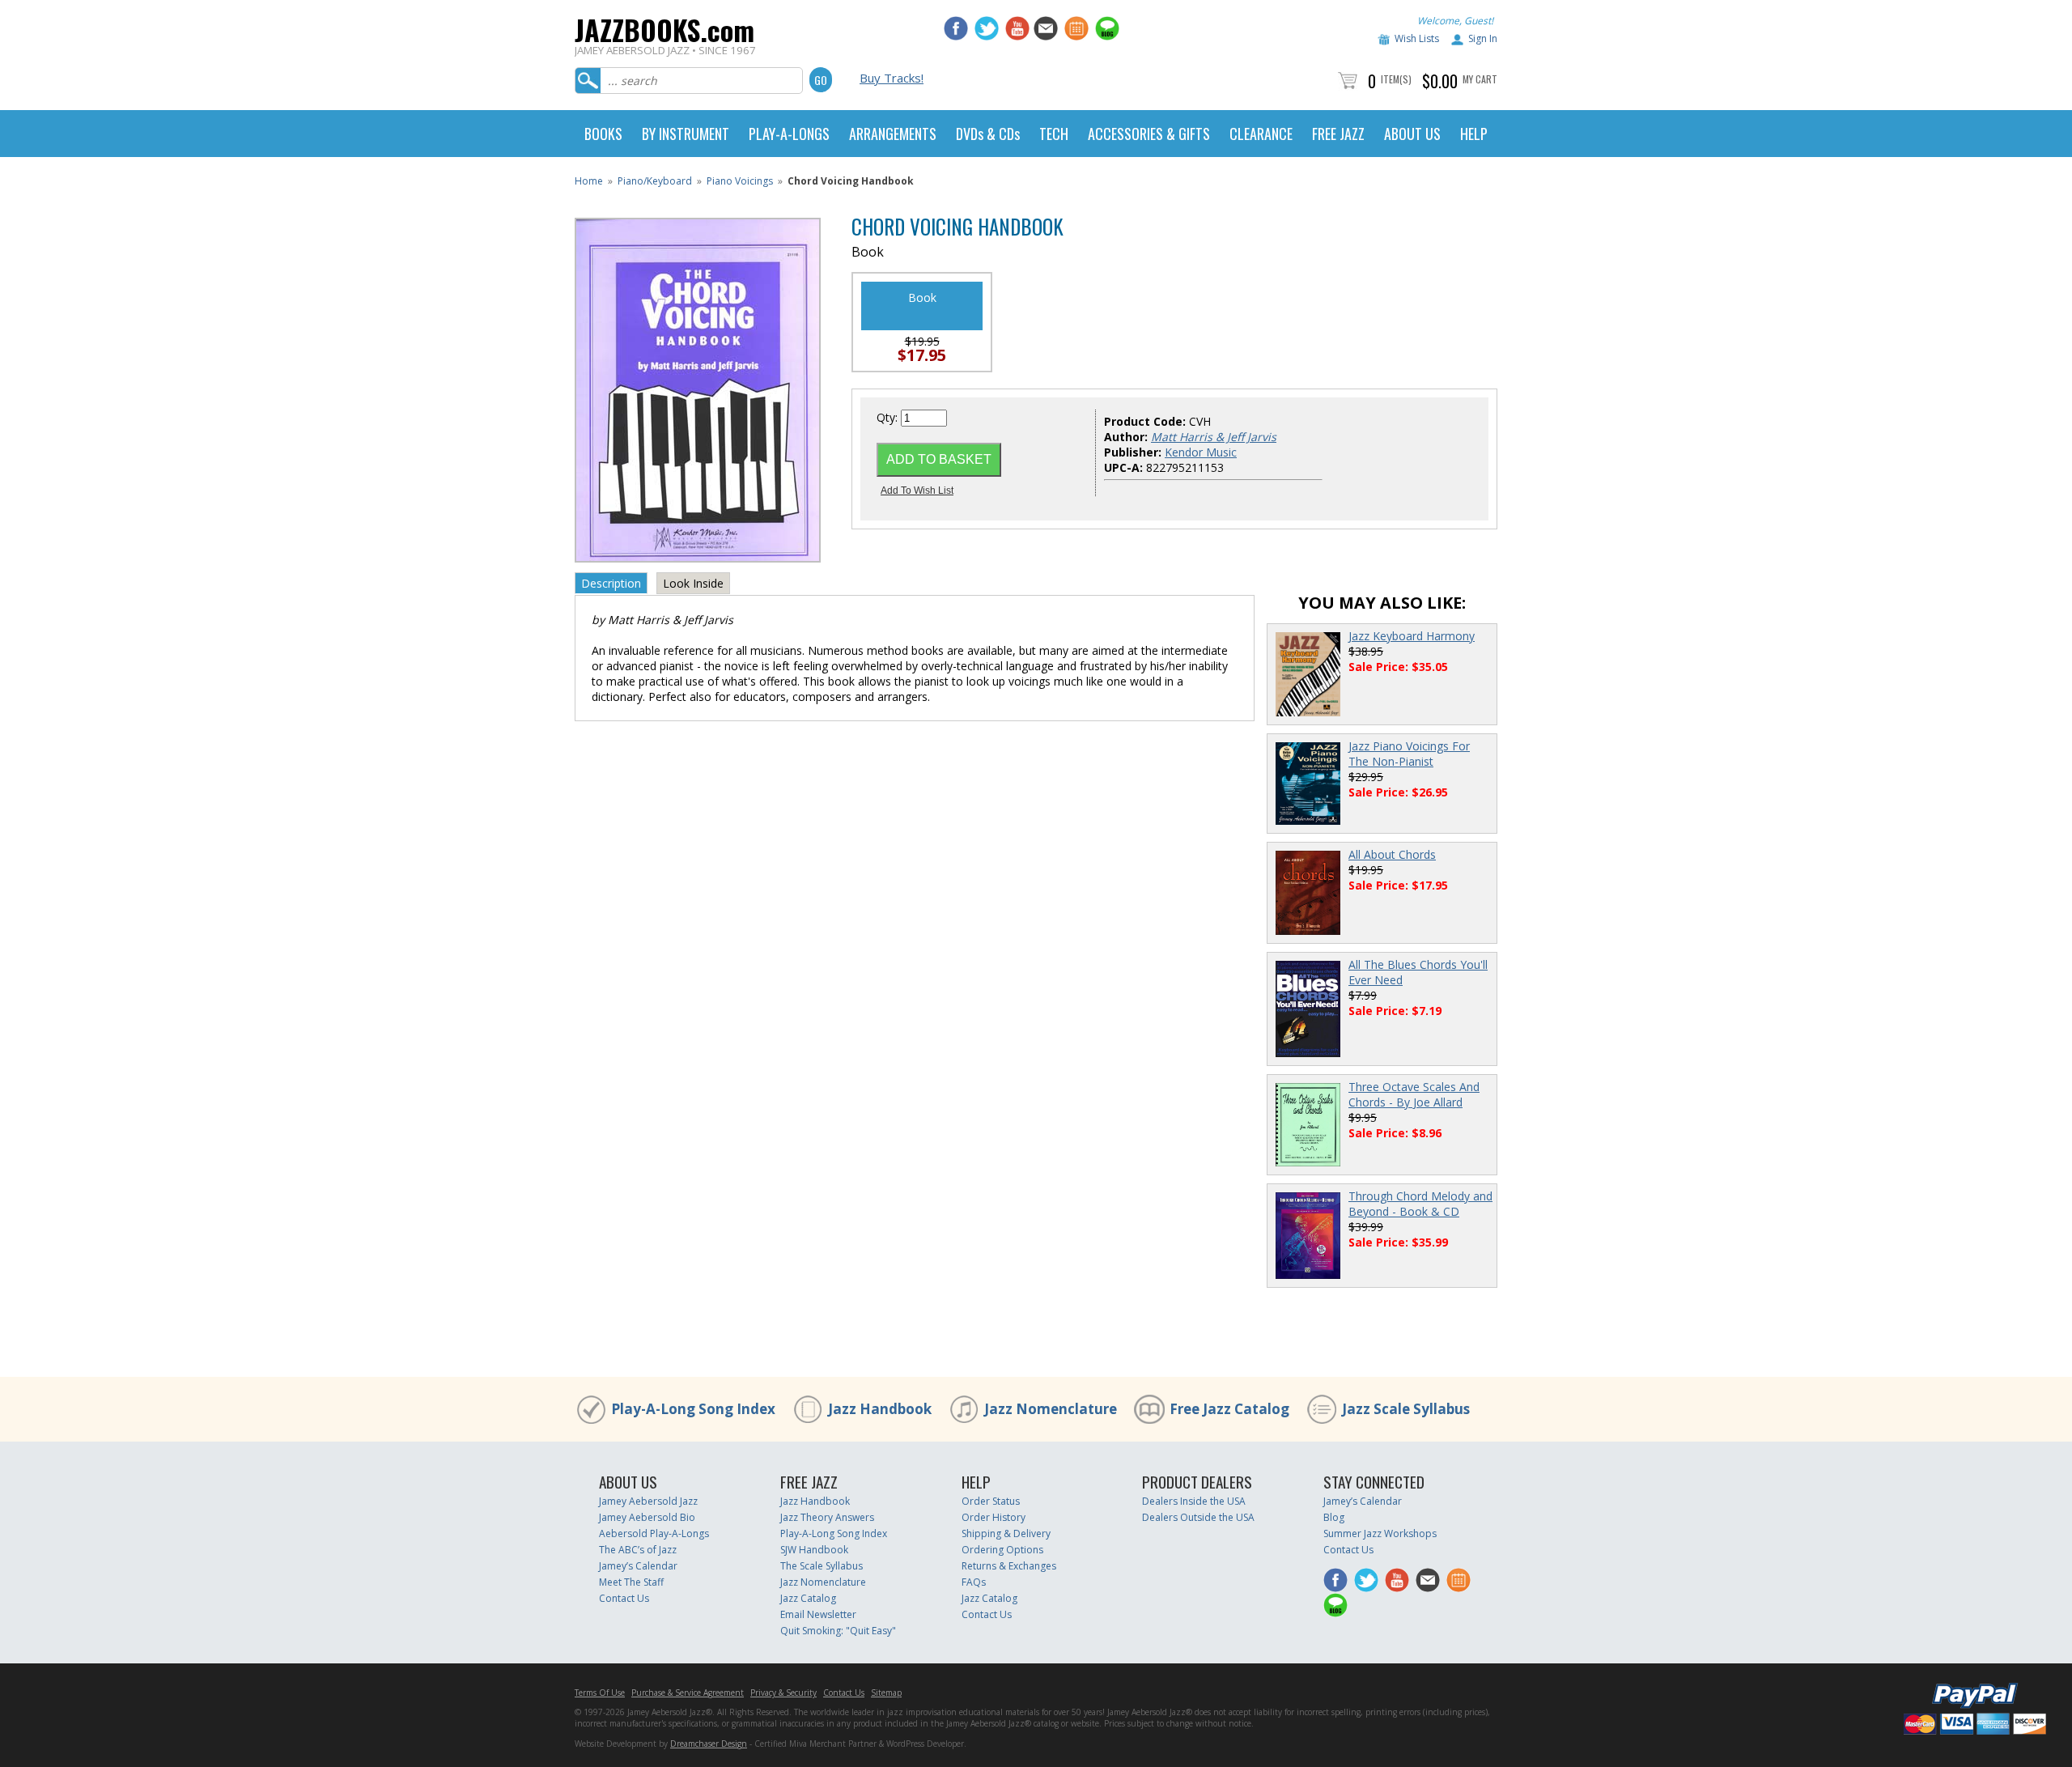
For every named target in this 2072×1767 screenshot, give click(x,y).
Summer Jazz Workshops (1380, 1533)
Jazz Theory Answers (827, 1517)
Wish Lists (1417, 38)
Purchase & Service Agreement (688, 1693)
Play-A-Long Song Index (693, 1409)
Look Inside (693, 583)
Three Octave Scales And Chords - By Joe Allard (1414, 1094)
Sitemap (886, 1693)
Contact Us (624, 1598)
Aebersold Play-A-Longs (654, 1533)
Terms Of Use (600, 1693)
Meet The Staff (631, 1582)
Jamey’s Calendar (638, 1566)
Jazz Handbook (880, 1409)
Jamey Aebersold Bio (647, 1517)
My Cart (1480, 79)
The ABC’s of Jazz (638, 1550)
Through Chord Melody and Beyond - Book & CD (1420, 1204)
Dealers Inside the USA (1194, 1501)
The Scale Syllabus (822, 1566)
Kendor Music (1201, 452)
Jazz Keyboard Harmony (1412, 636)
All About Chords (1392, 854)
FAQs (974, 1582)
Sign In (1483, 38)
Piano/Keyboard (655, 181)
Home (589, 181)
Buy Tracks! (892, 78)
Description (611, 583)
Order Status (991, 1501)
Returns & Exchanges (1009, 1566)
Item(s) (1396, 79)
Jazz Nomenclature (1051, 1409)
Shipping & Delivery (1006, 1533)
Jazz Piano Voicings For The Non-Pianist (1409, 754)
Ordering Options (1002, 1550)
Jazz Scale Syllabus (1406, 1409)
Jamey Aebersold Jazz (648, 1501)
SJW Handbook (814, 1550)
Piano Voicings (740, 181)
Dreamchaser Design (709, 1744)
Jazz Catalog (808, 1598)
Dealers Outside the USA (1198, 1517)
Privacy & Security (783, 1693)
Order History (994, 1517)
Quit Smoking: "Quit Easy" (838, 1631)
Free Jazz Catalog (1229, 1409)
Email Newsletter (818, 1614)
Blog (1334, 1517)
